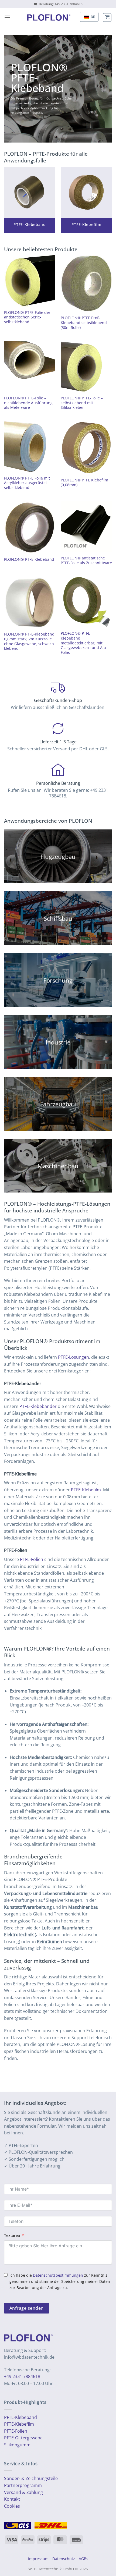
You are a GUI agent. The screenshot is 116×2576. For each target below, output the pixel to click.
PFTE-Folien (16, 2431)
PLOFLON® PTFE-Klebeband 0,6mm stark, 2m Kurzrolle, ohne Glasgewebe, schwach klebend (29, 641)
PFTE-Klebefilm (19, 2424)
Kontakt (12, 2499)
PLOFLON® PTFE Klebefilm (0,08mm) (84, 482)
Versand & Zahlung (23, 2492)
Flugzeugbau (58, 857)
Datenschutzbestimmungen (58, 2275)
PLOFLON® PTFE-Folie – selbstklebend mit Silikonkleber (82, 403)
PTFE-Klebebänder (38, 1406)
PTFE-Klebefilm (86, 1490)
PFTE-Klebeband (21, 2417)
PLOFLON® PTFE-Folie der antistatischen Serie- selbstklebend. (27, 317)
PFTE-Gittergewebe (23, 2438)
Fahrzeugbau (58, 1104)
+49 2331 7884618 (22, 2376)
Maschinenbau (58, 1166)
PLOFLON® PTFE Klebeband (29, 559)
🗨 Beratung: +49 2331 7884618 (58, 4)
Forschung (58, 980)
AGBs (83, 2559)
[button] (7, 17)
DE (92, 17)
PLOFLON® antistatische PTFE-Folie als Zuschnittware (86, 560)
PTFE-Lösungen (74, 1357)
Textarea (12, 2235)
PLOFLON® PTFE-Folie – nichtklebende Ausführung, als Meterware (29, 403)
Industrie (58, 1042)
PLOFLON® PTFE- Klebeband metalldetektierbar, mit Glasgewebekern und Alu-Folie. (84, 643)
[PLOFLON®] (49, 17)
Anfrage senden (27, 2308)
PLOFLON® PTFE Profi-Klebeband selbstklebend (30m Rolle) (84, 323)
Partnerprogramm (23, 2485)
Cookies (12, 2506)
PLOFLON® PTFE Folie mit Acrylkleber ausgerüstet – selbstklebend (27, 483)
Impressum (38, 2559)
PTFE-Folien (32, 1559)
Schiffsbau (58, 918)
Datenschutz (64, 2559)
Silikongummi (18, 2445)
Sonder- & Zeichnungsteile (31, 2478)
